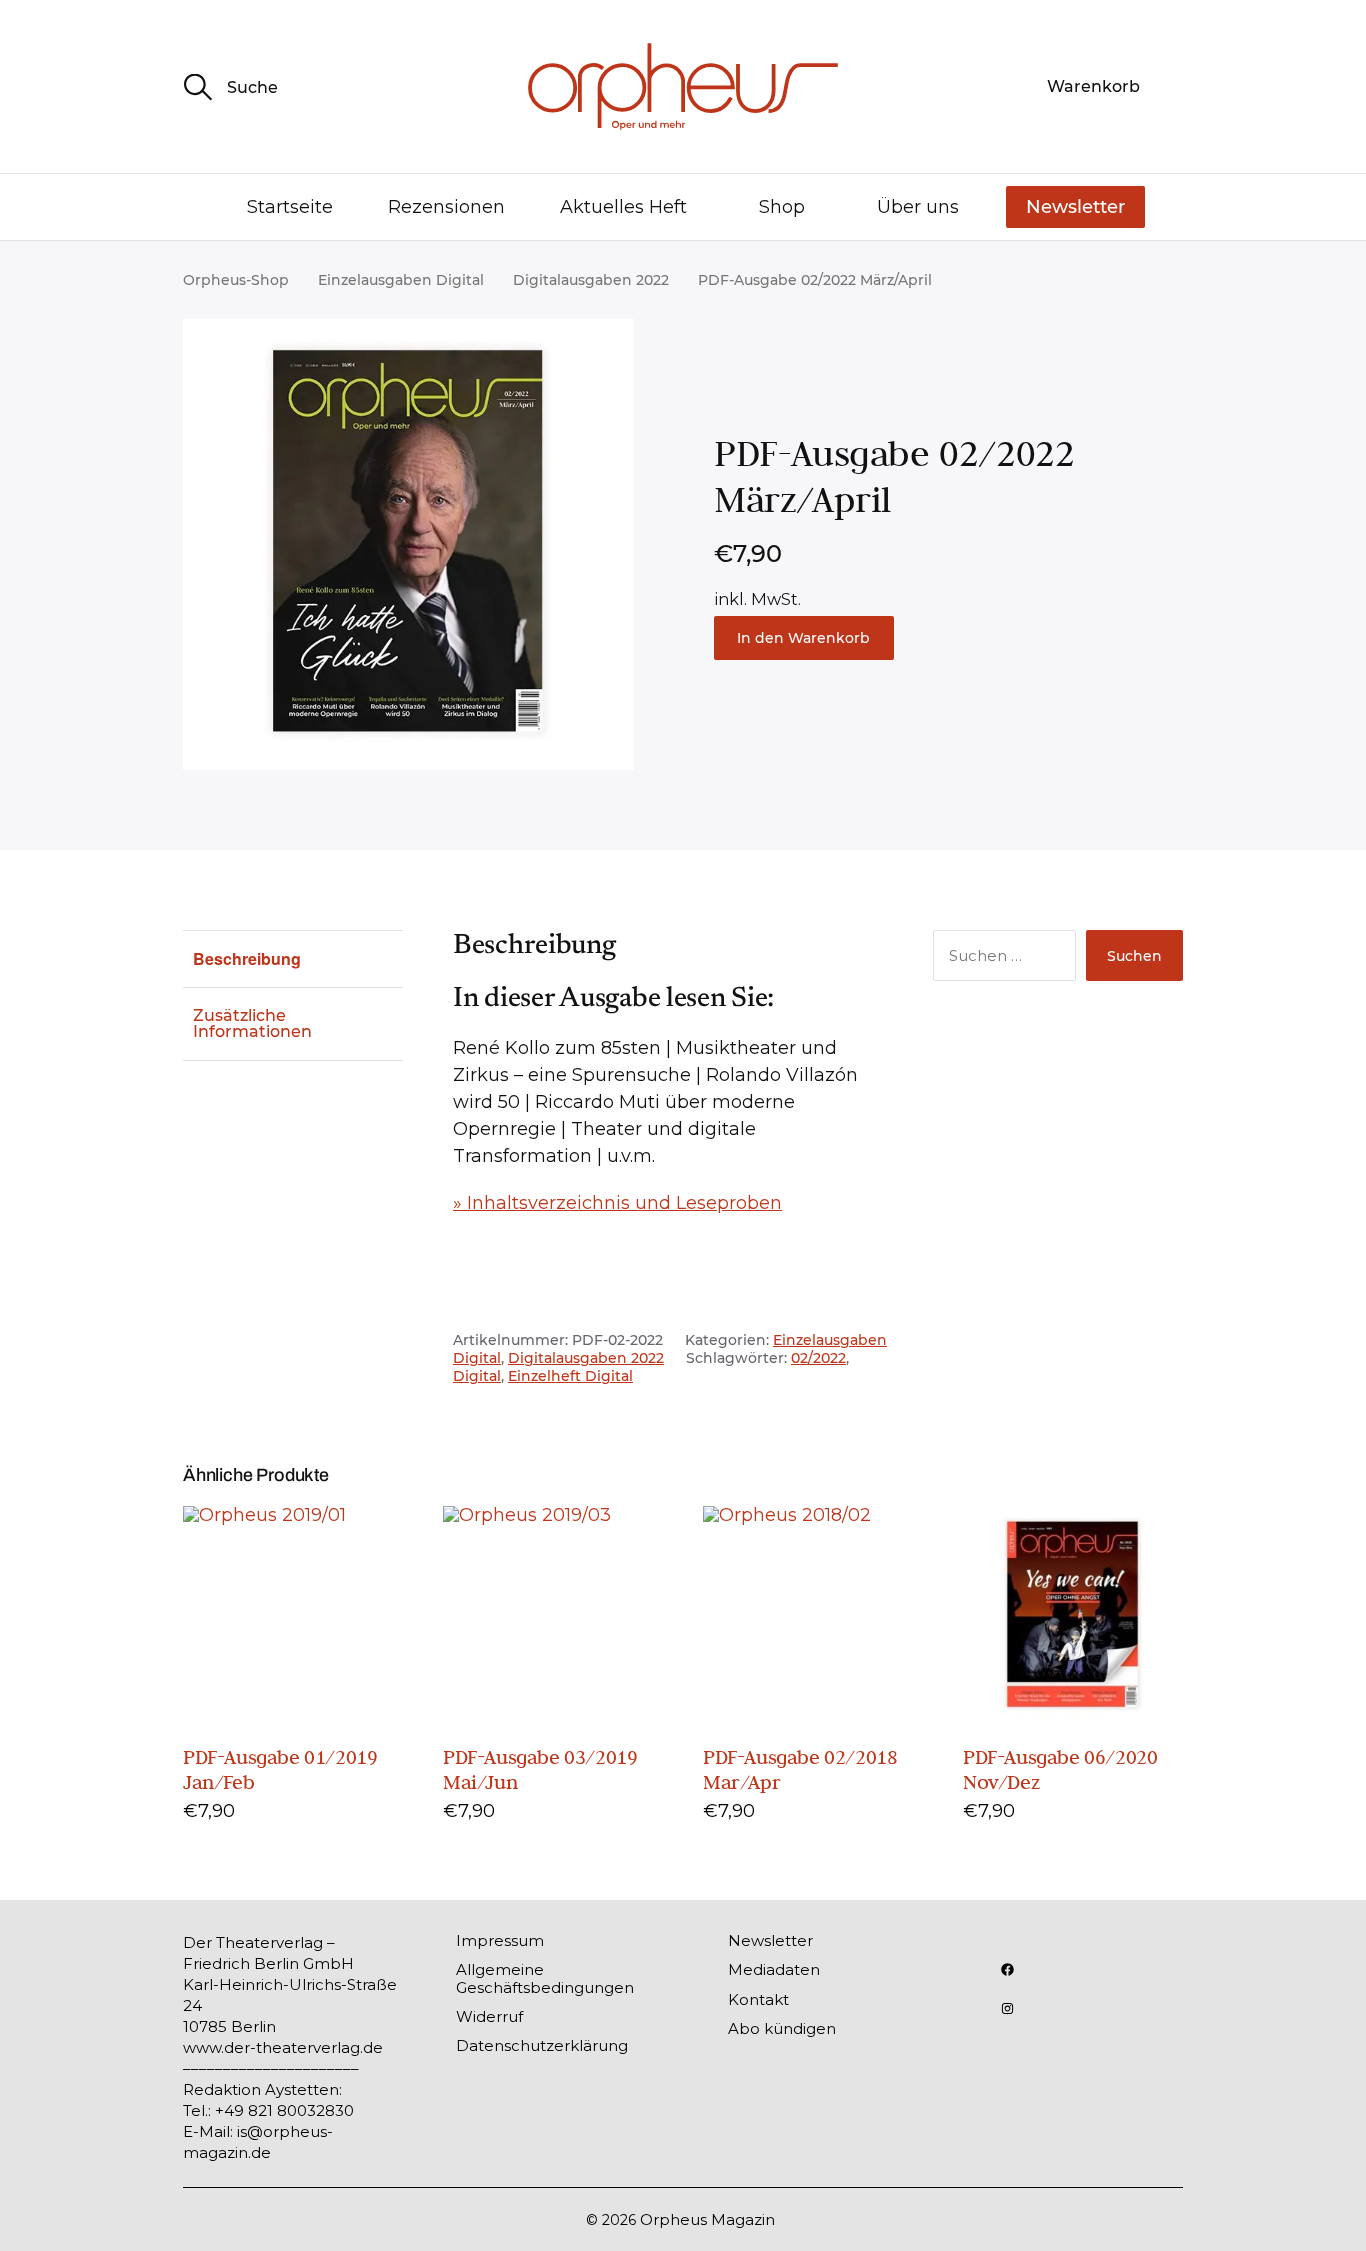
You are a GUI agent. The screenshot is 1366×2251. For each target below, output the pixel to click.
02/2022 (818, 1358)
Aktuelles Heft (623, 207)
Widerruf (489, 2016)
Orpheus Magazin (707, 2219)
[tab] (293, 958)
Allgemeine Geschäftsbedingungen (545, 1978)
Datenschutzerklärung (542, 2045)
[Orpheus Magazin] (683, 86)
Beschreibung (247, 958)
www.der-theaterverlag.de (283, 2047)
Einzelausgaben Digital (401, 280)
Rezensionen (446, 207)
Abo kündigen (782, 2028)
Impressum (500, 1940)
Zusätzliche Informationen (252, 1023)
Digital (477, 1376)
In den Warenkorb (803, 638)
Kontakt (758, 1999)
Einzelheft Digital (570, 1376)
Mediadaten (774, 1969)
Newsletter (1075, 207)
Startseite (290, 207)
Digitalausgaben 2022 (591, 280)
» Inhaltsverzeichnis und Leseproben (617, 1203)
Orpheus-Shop (236, 280)
